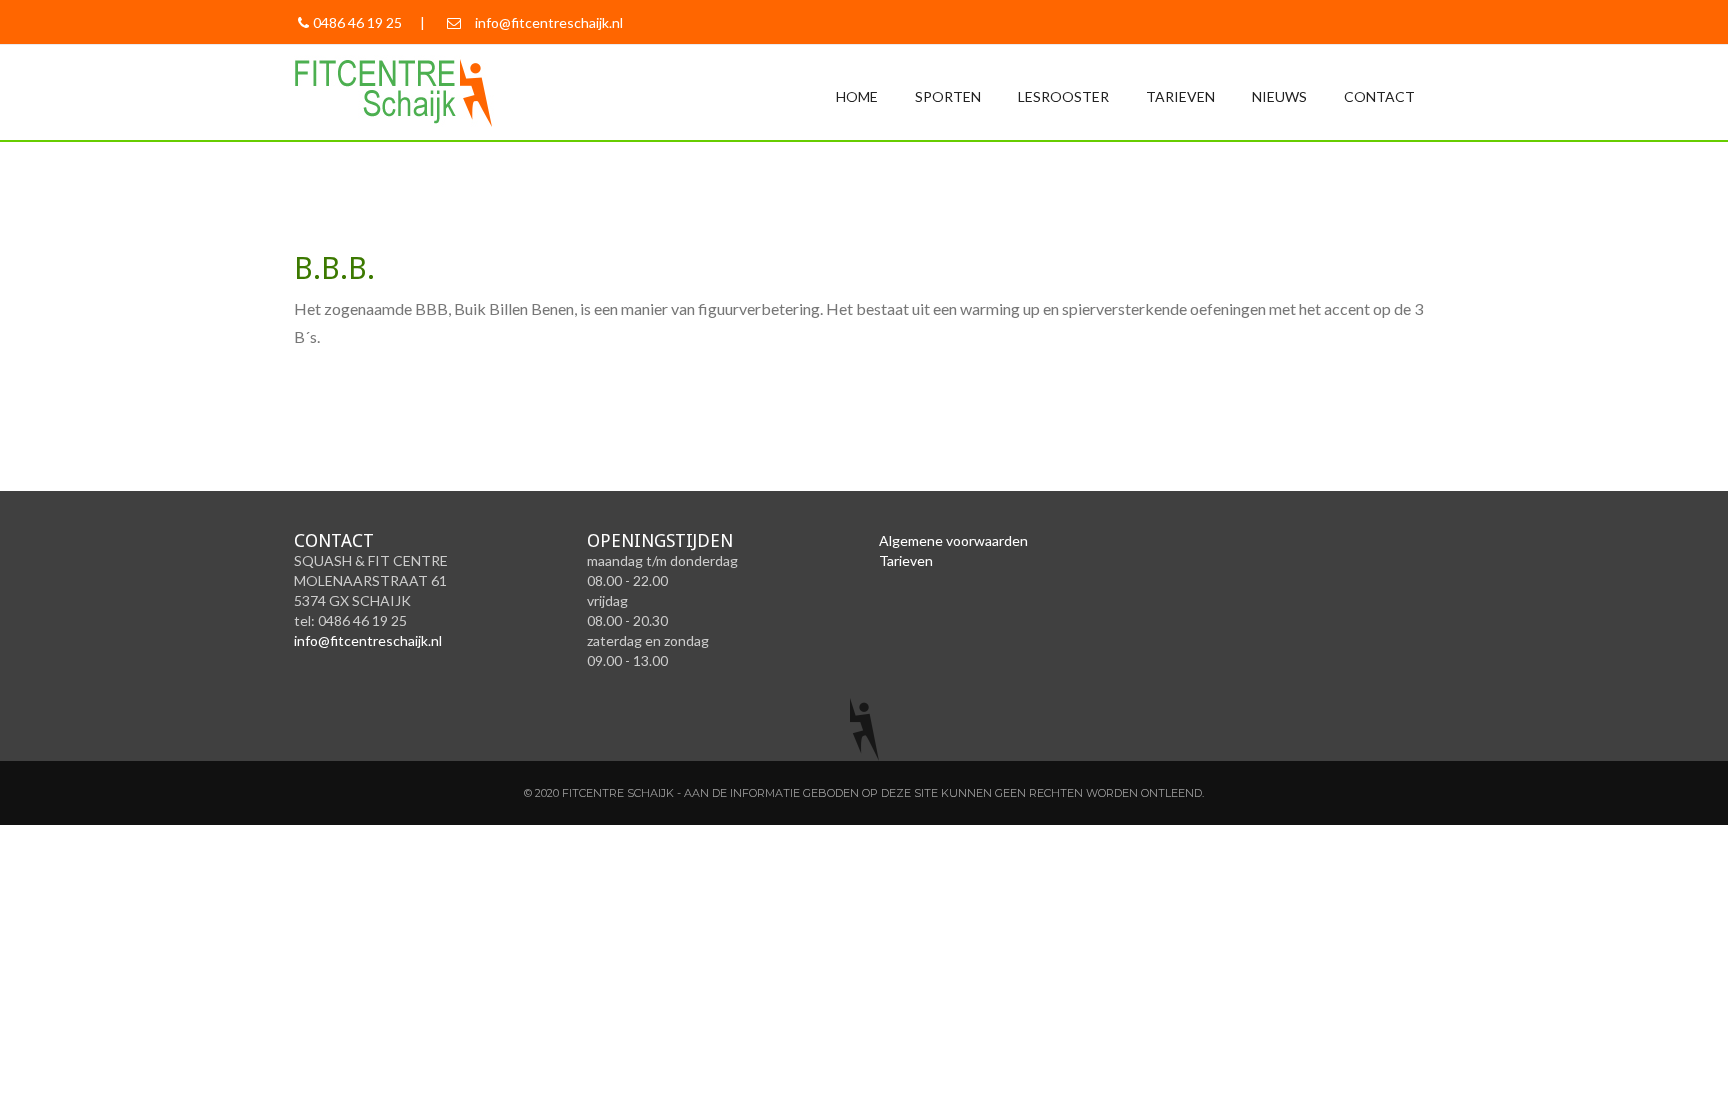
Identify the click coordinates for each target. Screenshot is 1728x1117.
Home (857, 96)
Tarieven (1180, 96)
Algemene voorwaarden (953, 540)
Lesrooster (1063, 96)
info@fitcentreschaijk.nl (549, 22)
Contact (1379, 96)
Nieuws (1279, 96)
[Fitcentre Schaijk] (411, 90)
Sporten (948, 96)
